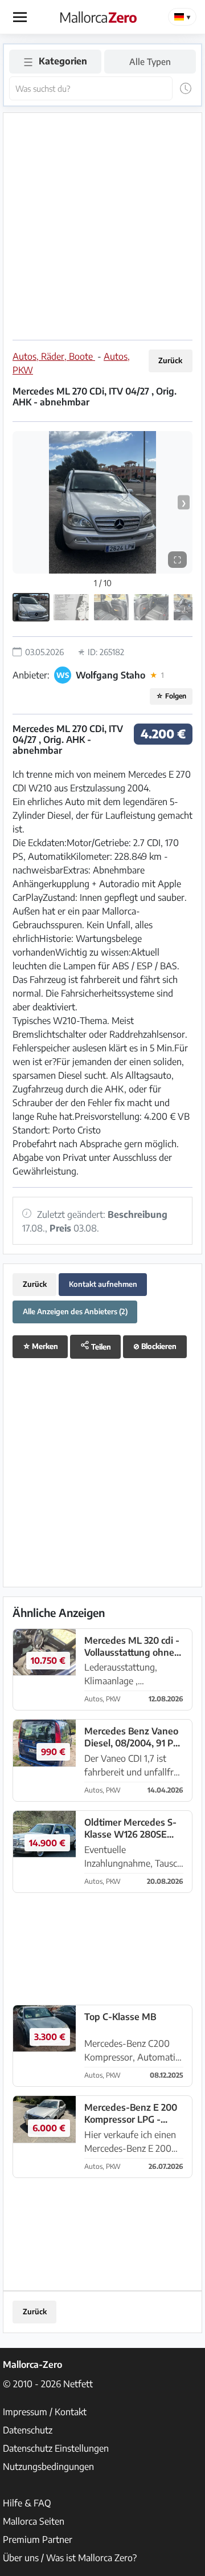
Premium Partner (38, 2540)
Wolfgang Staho (110, 675)
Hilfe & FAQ (27, 2503)
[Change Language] (182, 17)
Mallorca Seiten (34, 2521)
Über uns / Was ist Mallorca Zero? (70, 2558)
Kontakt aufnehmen (103, 1284)
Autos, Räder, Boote (54, 356)
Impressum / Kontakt (45, 2412)
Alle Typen (150, 61)
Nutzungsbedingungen (48, 2467)
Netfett (78, 2384)
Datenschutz (28, 2430)
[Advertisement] (102, 225)
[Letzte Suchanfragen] (186, 88)
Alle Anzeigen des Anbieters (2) (75, 1311)
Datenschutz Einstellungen (56, 2448)
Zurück (170, 360)
